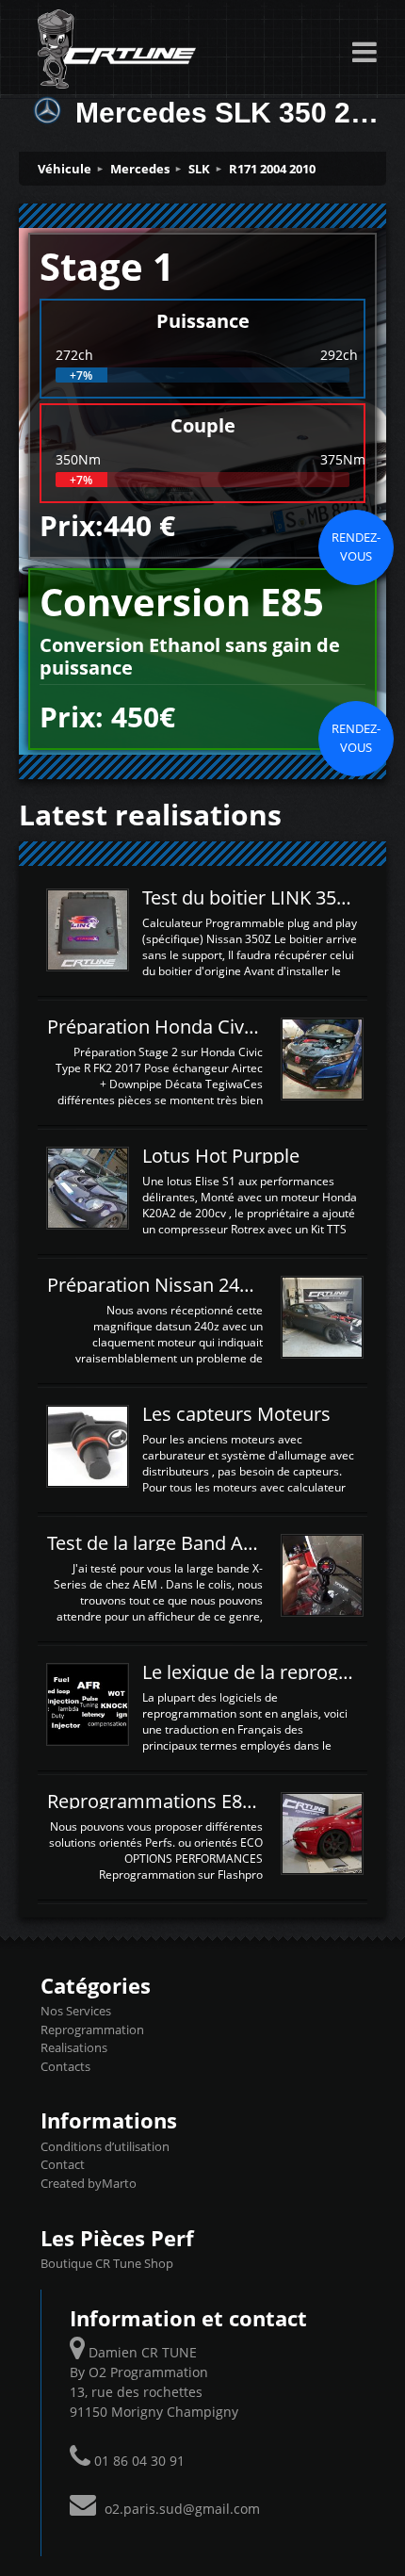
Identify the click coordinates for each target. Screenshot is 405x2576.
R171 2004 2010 (272, 169)
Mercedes (140, 169)
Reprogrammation (92, 2030)
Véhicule (65, 169)
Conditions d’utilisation (105, 2146)
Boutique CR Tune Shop (107, 2263)
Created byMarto (89, 2183)
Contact (63, 2164)
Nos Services (76, 2011)
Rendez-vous (356, 546)
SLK (199, 169)
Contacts (65, 2066)
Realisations (74, 2047)
